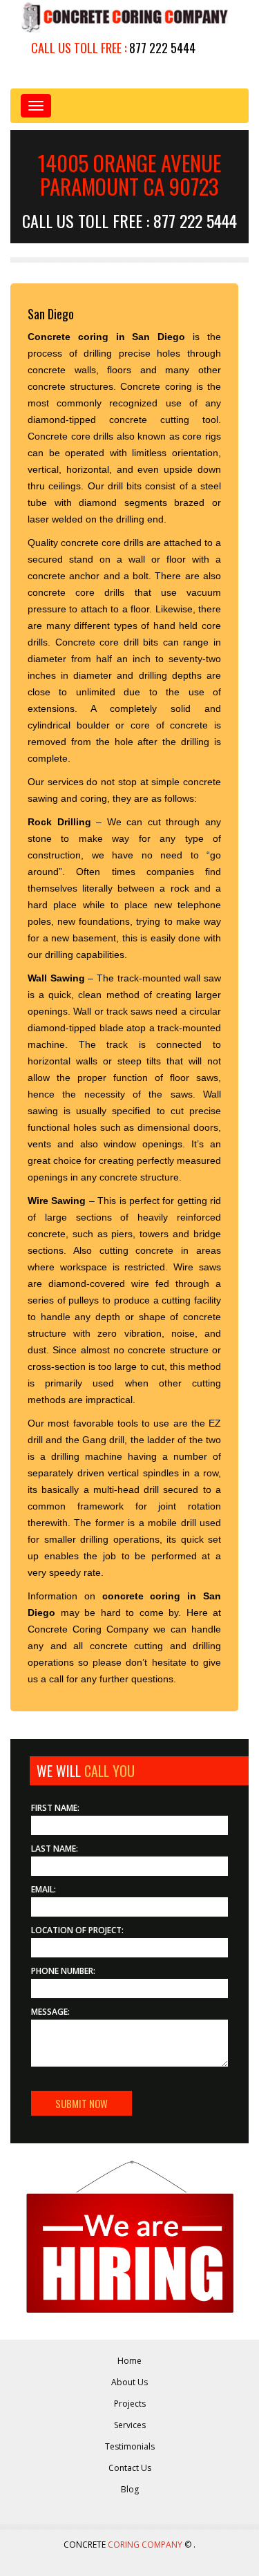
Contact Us (130, 2468)
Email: (44, 1889)
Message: (50, 2012)
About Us (129, 2382)
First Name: (55, 1808)
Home (129, 2361)
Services (130, 2425)
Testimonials (130, 2446)
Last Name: (55, 1849)
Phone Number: (63, 1971)
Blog (130, 2489)
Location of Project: (77, 1930)
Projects (130, 2404)
